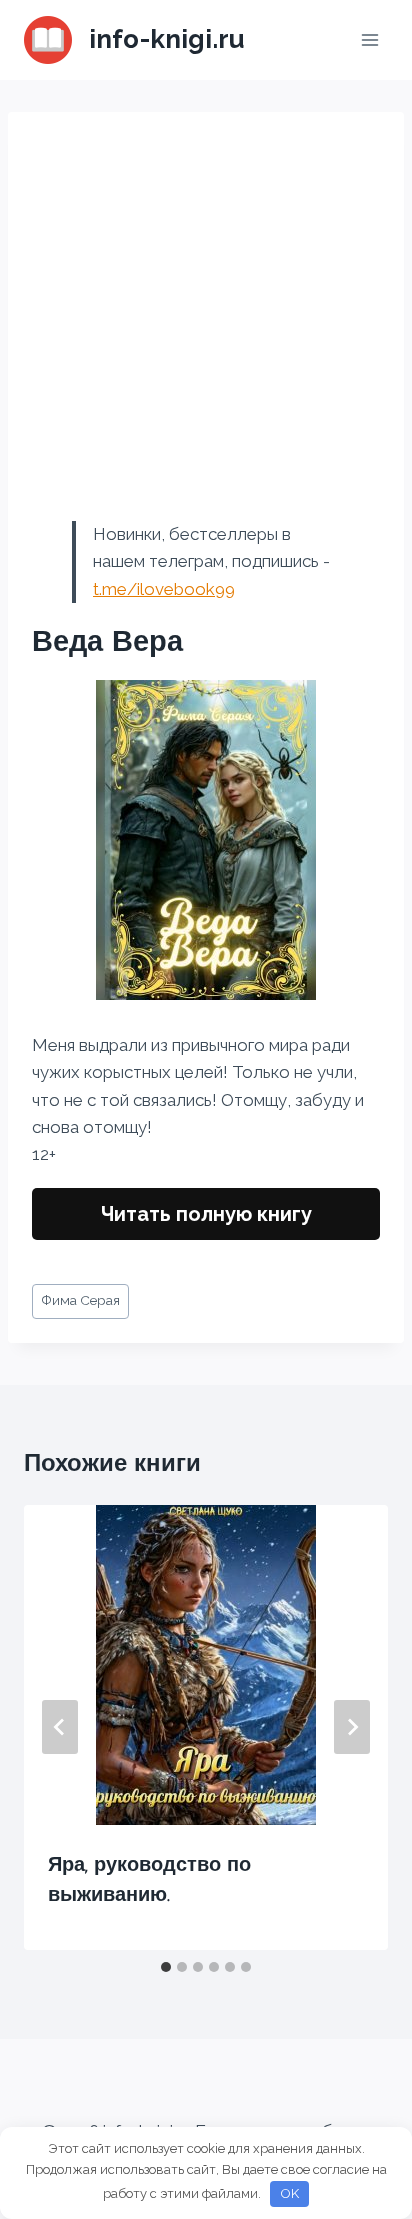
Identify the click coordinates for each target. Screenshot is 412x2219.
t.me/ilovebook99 (164, 589)
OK (290, 2193)
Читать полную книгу (206, 1214)
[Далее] (352, 1727)
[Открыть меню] (369, 39)
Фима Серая (80, 1300)
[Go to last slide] (60, 1727)
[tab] (166, 1967)
